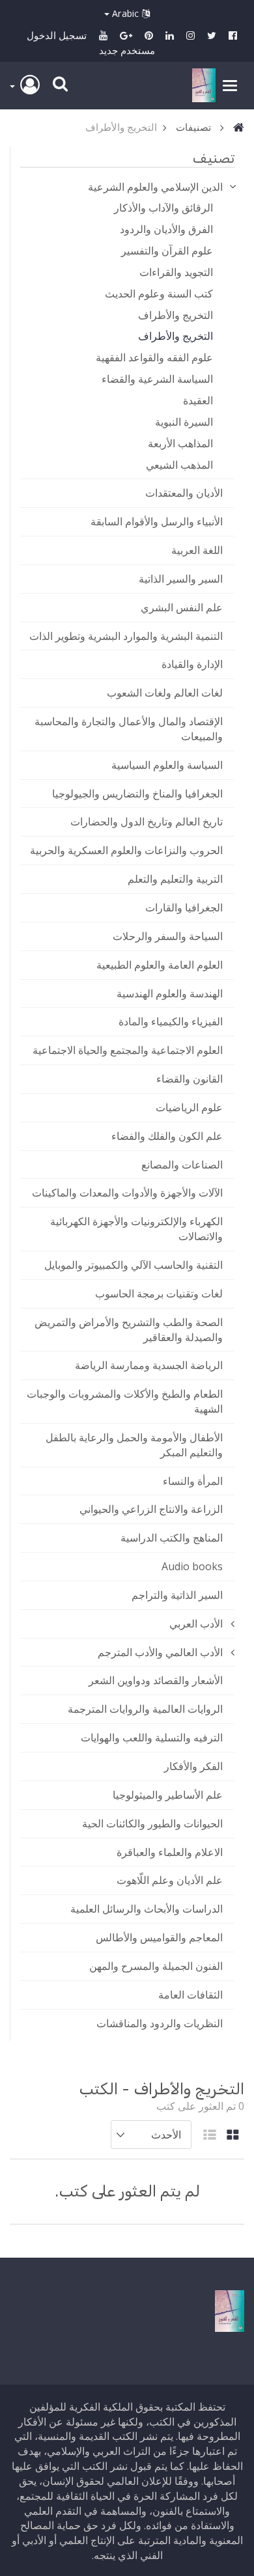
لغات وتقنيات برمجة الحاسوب (159, 1294)
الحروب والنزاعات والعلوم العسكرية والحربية (126, 850)
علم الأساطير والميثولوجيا (168, 1795)
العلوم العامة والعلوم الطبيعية (160, 965)
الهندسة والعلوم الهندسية (170, 993)
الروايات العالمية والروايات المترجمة (145, 1709)
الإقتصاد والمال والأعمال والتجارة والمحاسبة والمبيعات (129, 729)
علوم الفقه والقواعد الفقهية (154, 357)
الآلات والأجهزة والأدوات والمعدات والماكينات (127, 1193)
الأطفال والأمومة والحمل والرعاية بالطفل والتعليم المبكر (134, 1445)
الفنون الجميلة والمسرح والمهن (156, 1966)
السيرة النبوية (184, 422)
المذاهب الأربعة (180, 443)
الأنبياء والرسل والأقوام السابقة (157, 521)
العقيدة (198, 400)
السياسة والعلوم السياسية (167, 765)
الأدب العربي (196, 1624)
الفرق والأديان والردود (166, 229)
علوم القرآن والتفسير (167, 251)
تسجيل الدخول (57, 35)
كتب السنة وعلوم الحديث (159, 294)
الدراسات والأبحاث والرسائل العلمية (147, 1909)
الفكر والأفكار (193, 1766)
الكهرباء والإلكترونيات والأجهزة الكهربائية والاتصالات (136, 1229)
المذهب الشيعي (179, 465)
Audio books (192, 1566)
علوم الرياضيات (189, 1107)
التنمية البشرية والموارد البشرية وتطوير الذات (126, 636)
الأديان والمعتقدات (184, 493)
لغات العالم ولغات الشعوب (165, 693)
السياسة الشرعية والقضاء (157, 379)
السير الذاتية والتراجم (177, 1595)
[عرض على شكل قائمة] (210, 2136)
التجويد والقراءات (176, 272)
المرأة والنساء (193, 1481)
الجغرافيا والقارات (184, 907)
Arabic (126, 13)
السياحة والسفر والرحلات (168, 936)
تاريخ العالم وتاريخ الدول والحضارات (147, 822)
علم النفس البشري (182, 607)
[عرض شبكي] (233, 2136)
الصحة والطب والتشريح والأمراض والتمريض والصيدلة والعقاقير (129, 1330)
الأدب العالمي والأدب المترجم (160, 1652)
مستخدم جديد (127, 50)
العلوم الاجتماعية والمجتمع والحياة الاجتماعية (128, 1050)
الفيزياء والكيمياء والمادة (171, 1021)
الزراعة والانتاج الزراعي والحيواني (151, 1509)
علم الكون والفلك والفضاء (167, 1136)
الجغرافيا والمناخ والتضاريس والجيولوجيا (137, 794)
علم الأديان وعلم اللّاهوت (170, 1880)
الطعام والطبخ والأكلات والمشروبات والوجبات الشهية (125, 1401)
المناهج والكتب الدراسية (172, 1538)
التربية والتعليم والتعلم (175, 879)
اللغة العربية (197, 550)
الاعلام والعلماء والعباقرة (170, 1852)
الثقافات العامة (190, 1995)
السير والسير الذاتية (181, 579)
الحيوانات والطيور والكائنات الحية (152, 1823)
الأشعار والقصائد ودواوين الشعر (156, 1680)
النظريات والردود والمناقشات (160, 2023)
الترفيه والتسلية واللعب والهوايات (152, 1738)
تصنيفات (193, 127)
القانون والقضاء (190, 1079)
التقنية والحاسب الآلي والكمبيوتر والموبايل (134, 1265)
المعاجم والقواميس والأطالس (159, 1937)
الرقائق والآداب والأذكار (163, 208)
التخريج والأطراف (176, 315)
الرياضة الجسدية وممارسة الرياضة (149, 1365)
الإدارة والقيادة (192, 664)
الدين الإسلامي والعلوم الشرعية (155, 187)
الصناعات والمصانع (182, 1165)
